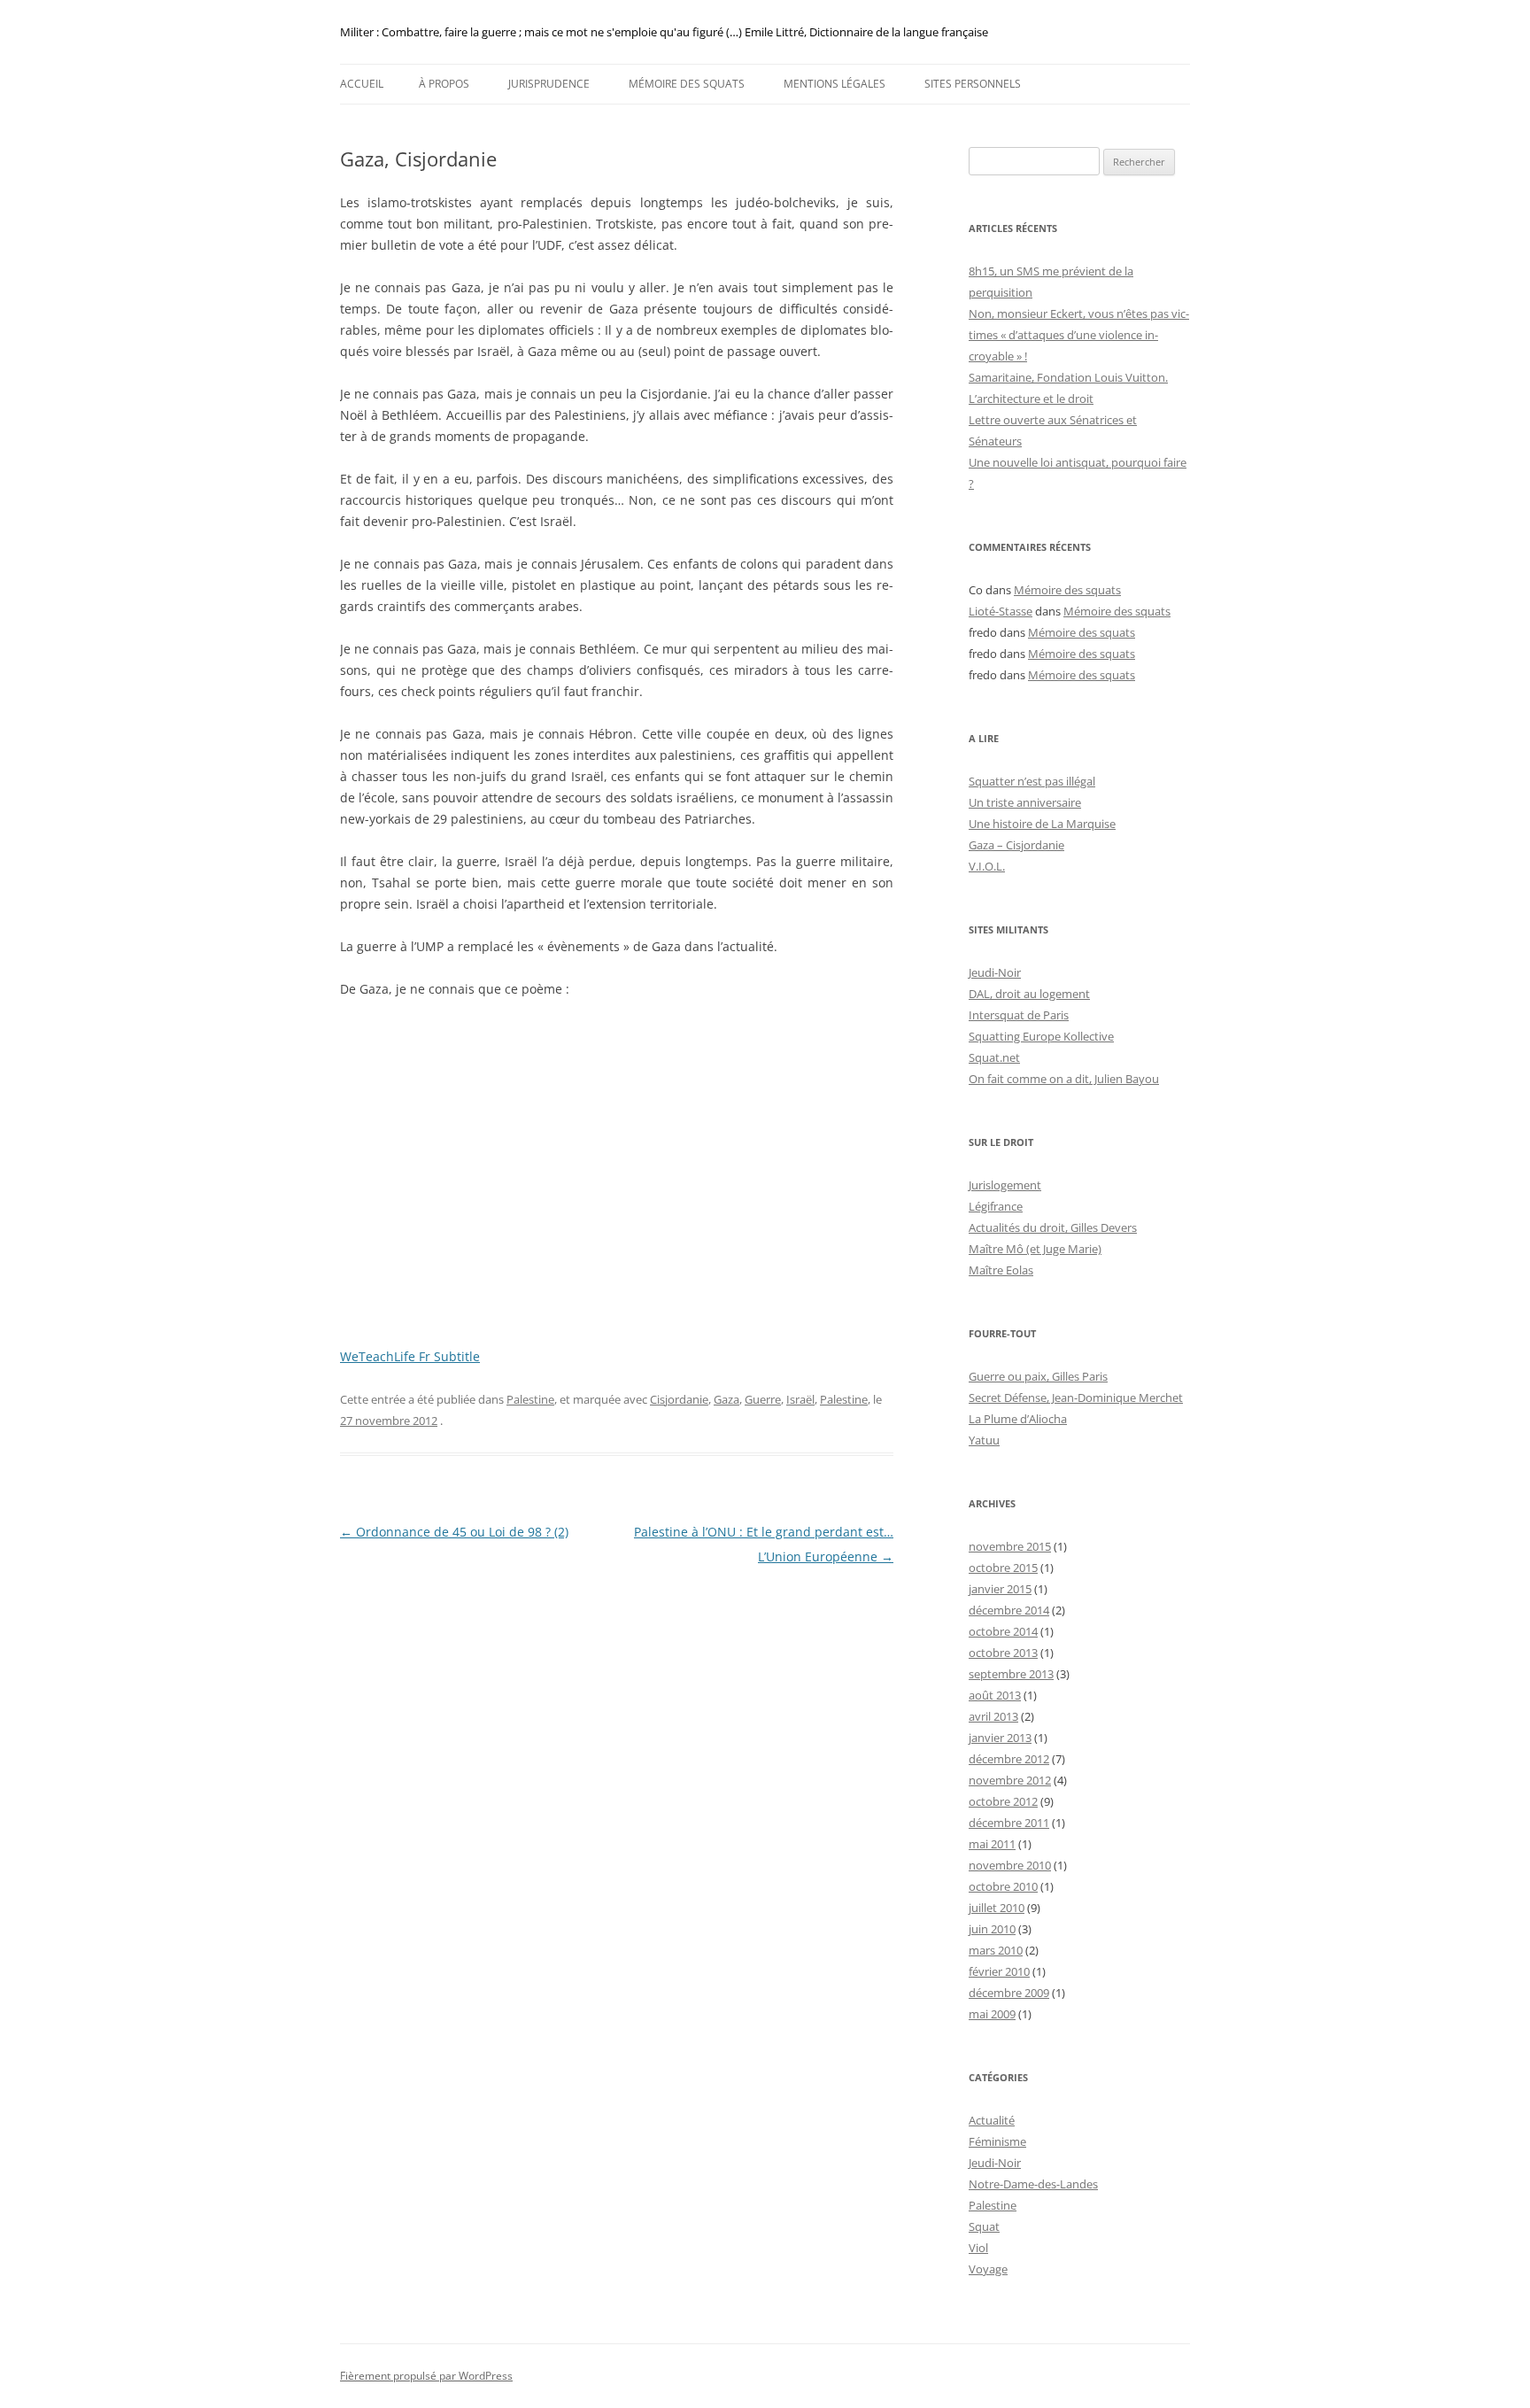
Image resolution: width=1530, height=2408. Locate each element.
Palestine (530, 1399)
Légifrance (996, 1206)
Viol (978, 2248)
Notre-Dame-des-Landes (1033, 2184)
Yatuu (984, 1440)
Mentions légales (835, 84)
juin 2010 (992, 1929)
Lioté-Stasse (1001, 611)
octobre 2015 (1003, 1568)
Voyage (988, 2269)
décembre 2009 (1009, 1993)
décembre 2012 (1009, 1759)
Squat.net (994, 1057)
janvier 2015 (1000, 1589)
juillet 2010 (997, 1908)
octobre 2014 (1003, 1631)
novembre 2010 (1010, 1865)
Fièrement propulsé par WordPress (426, 2376)
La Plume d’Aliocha (1018, 1419)
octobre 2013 (1003, 1653)
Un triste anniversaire (1025, 802)
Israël (800, 1399)
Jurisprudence (549, 84)
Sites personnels (973, 84)
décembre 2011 (1009, 1823)
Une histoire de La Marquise (1042, 824)
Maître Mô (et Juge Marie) (1035, 1249)
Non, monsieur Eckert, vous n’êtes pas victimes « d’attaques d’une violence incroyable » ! (1079, 335)
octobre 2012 (1003, 1801)
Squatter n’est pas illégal (1032, 781)
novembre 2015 (1010, 1546)
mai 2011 (992, 1844)
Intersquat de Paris (1019, 1015)
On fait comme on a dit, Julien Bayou (1064, 1079)
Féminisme (997, 2141)
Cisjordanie (679, 1399)
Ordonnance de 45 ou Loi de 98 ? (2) (454, 1532)
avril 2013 (993, 1716)
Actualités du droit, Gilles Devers (1053, 1227)
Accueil (362, 84)
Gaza (726, 1399)
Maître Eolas (1001, 1270)
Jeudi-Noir (995, 972)
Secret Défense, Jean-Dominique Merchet (1076, 1398)
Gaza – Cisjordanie (1016, 845)
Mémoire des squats (687, 84)
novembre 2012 (1010, 1780)
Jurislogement (1005, 1185)
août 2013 (995, 1695)
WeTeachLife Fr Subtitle (410, 1356)
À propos (444, 84)
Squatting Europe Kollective (1041, 1036)
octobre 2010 (1003, 1886)
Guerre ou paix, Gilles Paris (1038, 1376)
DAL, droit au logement (1029, 994)
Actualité (992, 2120)
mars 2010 (996, 1950)
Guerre (763, 1399)
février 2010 (999, 1971)
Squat (984, 2226)
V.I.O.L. (987, 866)
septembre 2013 (1011, 1674)
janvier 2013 (1000, 1738)
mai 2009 (992, 2014)
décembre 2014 (1009, 1610)
